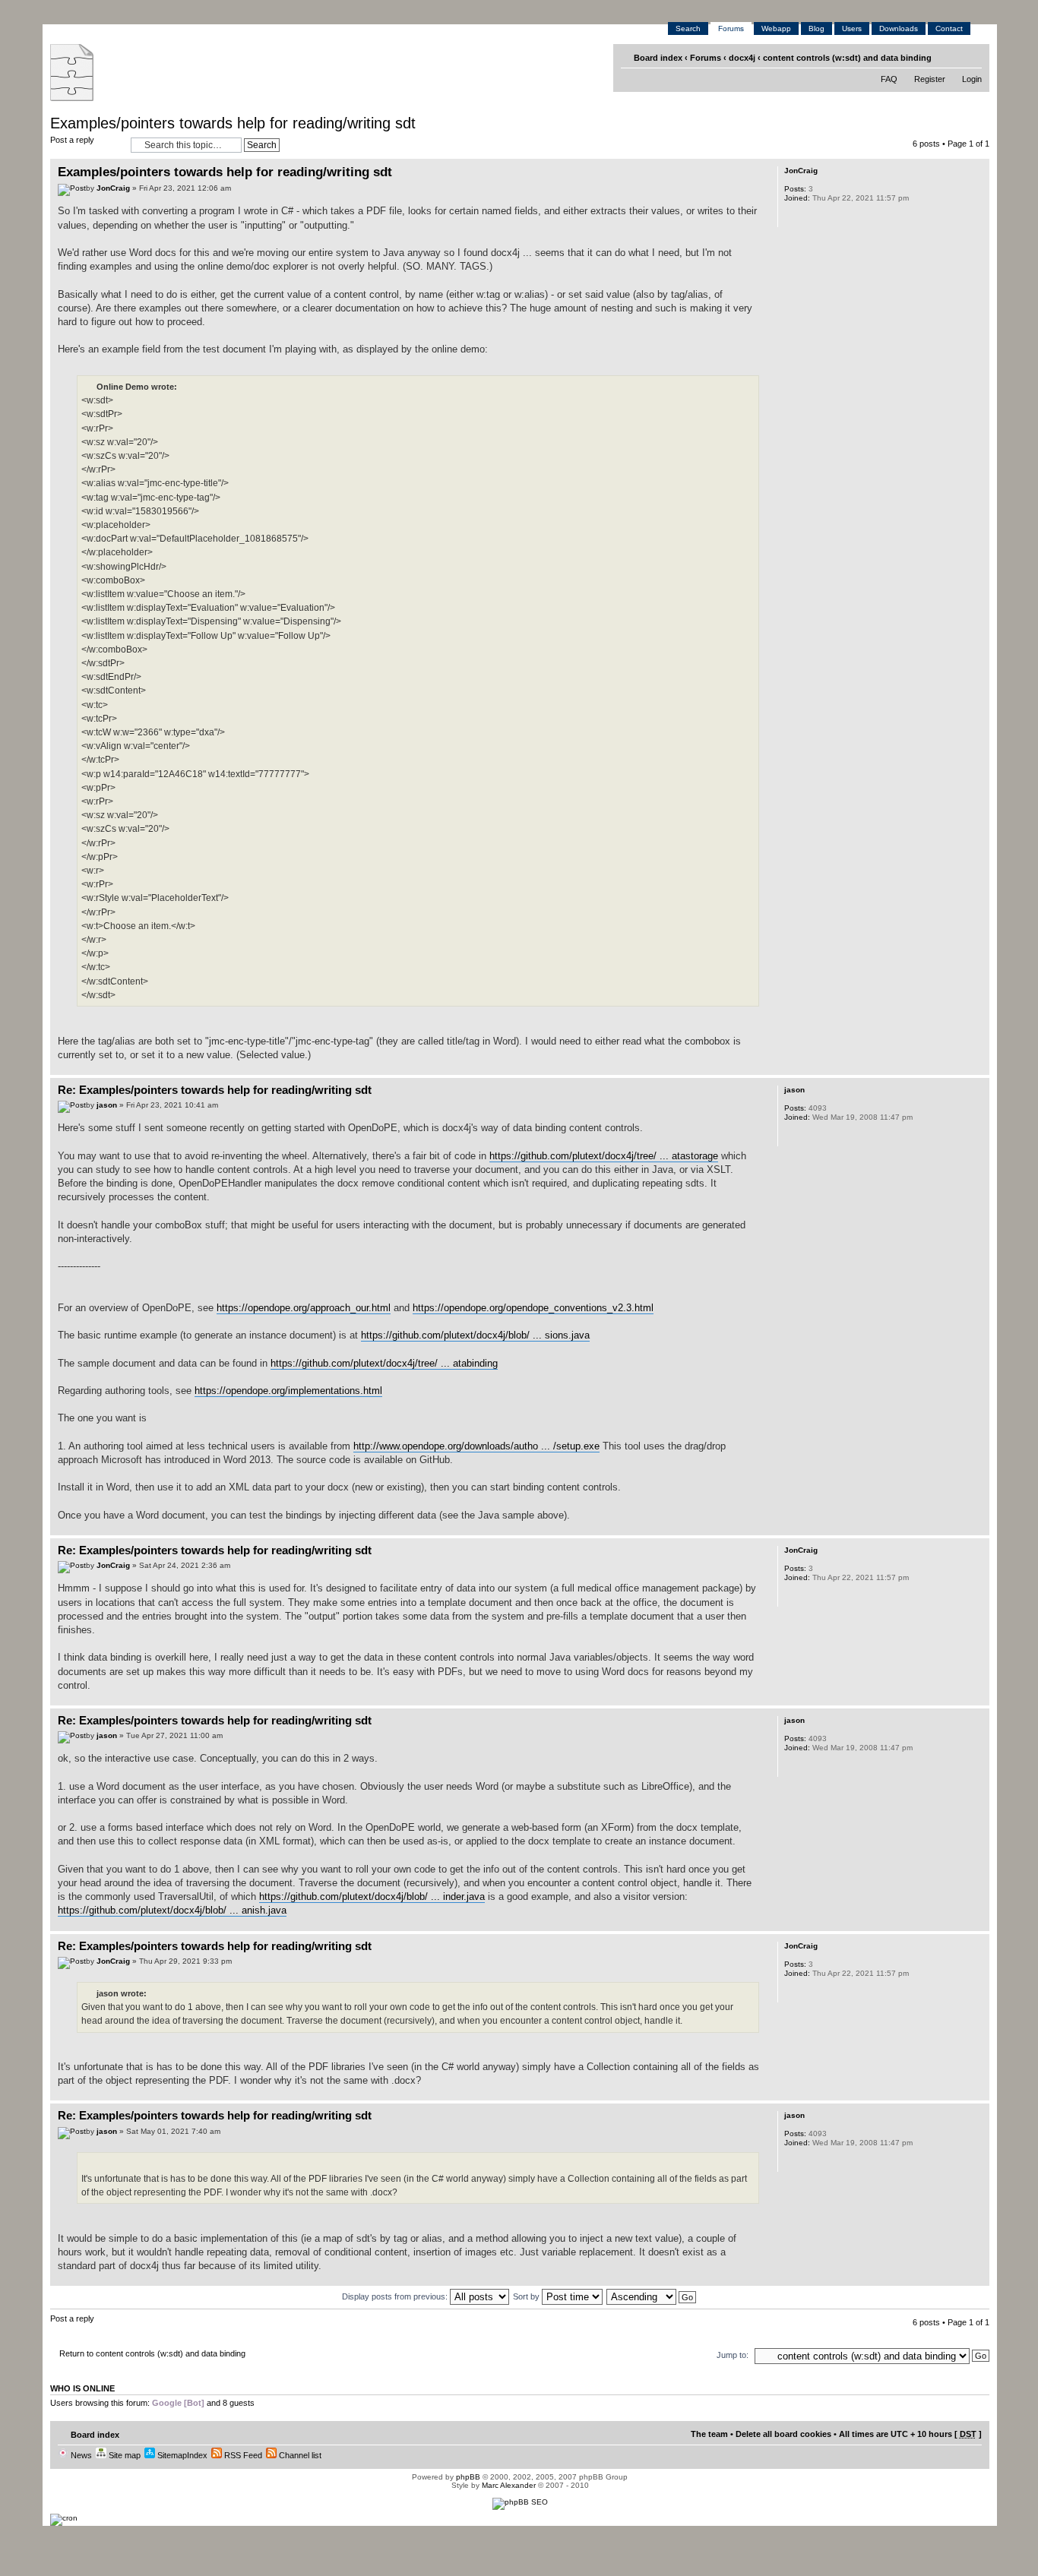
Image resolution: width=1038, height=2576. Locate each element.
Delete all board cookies (783, 2434)
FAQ (889, 79)
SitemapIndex (181, 2455)
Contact (949, 28)
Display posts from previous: (396, 2296)
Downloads (899, 28)
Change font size (972, 57)
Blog (816, 28)
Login (972, 79)
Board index (658, 58)
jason (107, 1105)
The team (709, 2434)
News (80, 2455)
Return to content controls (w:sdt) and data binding (152, 2353)
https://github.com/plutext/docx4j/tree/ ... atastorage (604, 1156)
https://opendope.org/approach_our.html (304, 1308)
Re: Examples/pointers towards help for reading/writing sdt (215, 1090)
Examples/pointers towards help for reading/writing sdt (233, 123)
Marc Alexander (509, 2485)
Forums (731, 28)
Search (688, 28)
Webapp (776, 28)
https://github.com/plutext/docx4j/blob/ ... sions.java (475, 1335)
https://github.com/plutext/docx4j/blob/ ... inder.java (372, 1896)
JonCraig (113, 188)
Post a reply (72, 140)
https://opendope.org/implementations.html (288, 1391)
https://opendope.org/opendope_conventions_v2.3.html (533, 1308)
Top (978, 1067)
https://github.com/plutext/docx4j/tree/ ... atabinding (384, 1363)
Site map (123, 2455)
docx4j (742, 58)
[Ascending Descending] (652, 2296)
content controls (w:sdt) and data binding (847, 58)
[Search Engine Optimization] (520, 2502)
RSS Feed (242, 2455)
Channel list (299, 2455)
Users (852, 28)
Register (930, 79)
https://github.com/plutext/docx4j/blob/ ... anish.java (172, 1910)
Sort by (527, 2296)
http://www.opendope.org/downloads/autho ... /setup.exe (476, 1446)
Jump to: (733, 2355)
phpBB (468, 2477)
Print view (949, 57)
